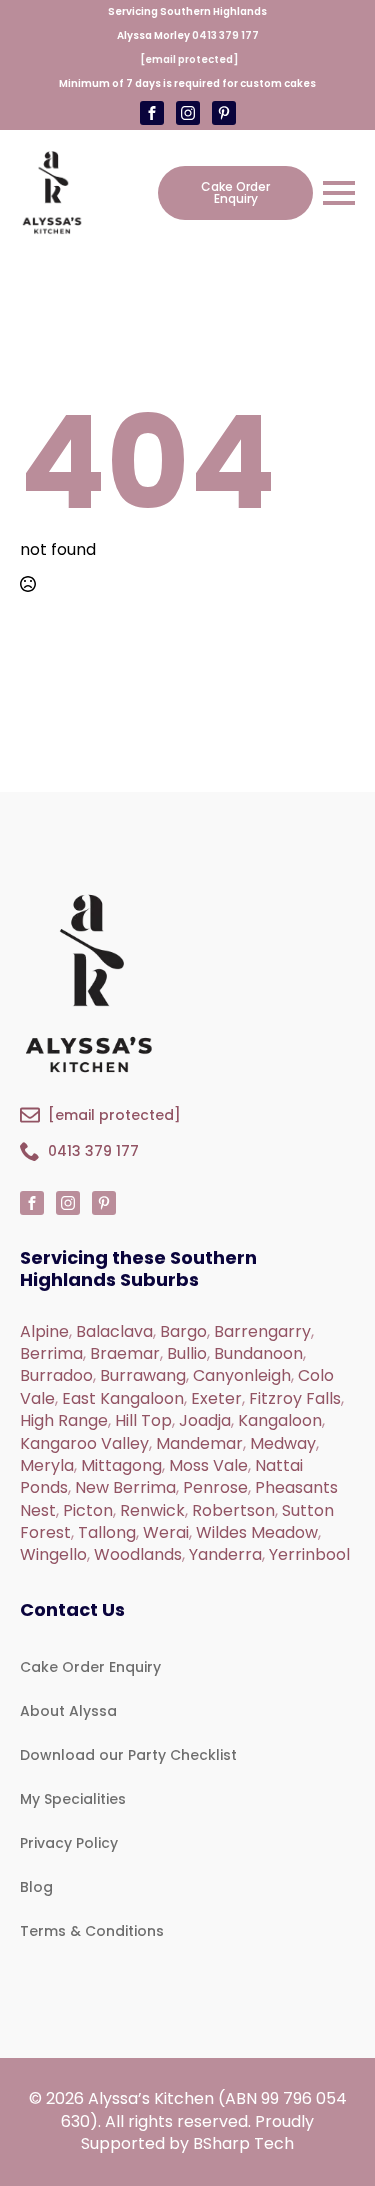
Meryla (47, 1465)
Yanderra (225, 1554)
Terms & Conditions (92, 1931)
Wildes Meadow (257, 1532)
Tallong (107, 1532)
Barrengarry (262, 1331)
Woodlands (138, 1554)
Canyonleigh (242, 1375)
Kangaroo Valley (84, 1443)
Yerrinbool (309, 1554)
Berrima (51, 1353)
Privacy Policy (69, 1843)
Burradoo (56, 1375)
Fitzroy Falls (295, 1398)
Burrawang (143, 1375)
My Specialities (73, 1799)
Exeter (216, 1398)
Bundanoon (258, 1353)
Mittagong (121, 1465)
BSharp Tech (243, 2143)
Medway (283, 1443)
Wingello (53, 1554)
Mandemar (199, 1443)
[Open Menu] (339, 193)
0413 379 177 (225, 35)
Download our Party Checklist (128, 1755)
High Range (64, 1420)
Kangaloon (280, 1420)
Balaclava (114, 1331)
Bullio (187, 1353)
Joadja (205, 1420)
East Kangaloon (123, 1398)
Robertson (233, 1510)
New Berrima (125, 1487)
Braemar (125, 1353)
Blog (36, 1887)
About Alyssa (68, 1711)
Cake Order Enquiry (90, 1667)
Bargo (183, 1331)
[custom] (188, 113)
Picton (88, 1510)
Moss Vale (208, 1465)
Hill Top (143, 1420)
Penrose (215, 1487)
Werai (166, 1532)
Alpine (44, 1331)
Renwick (152, 1510)
